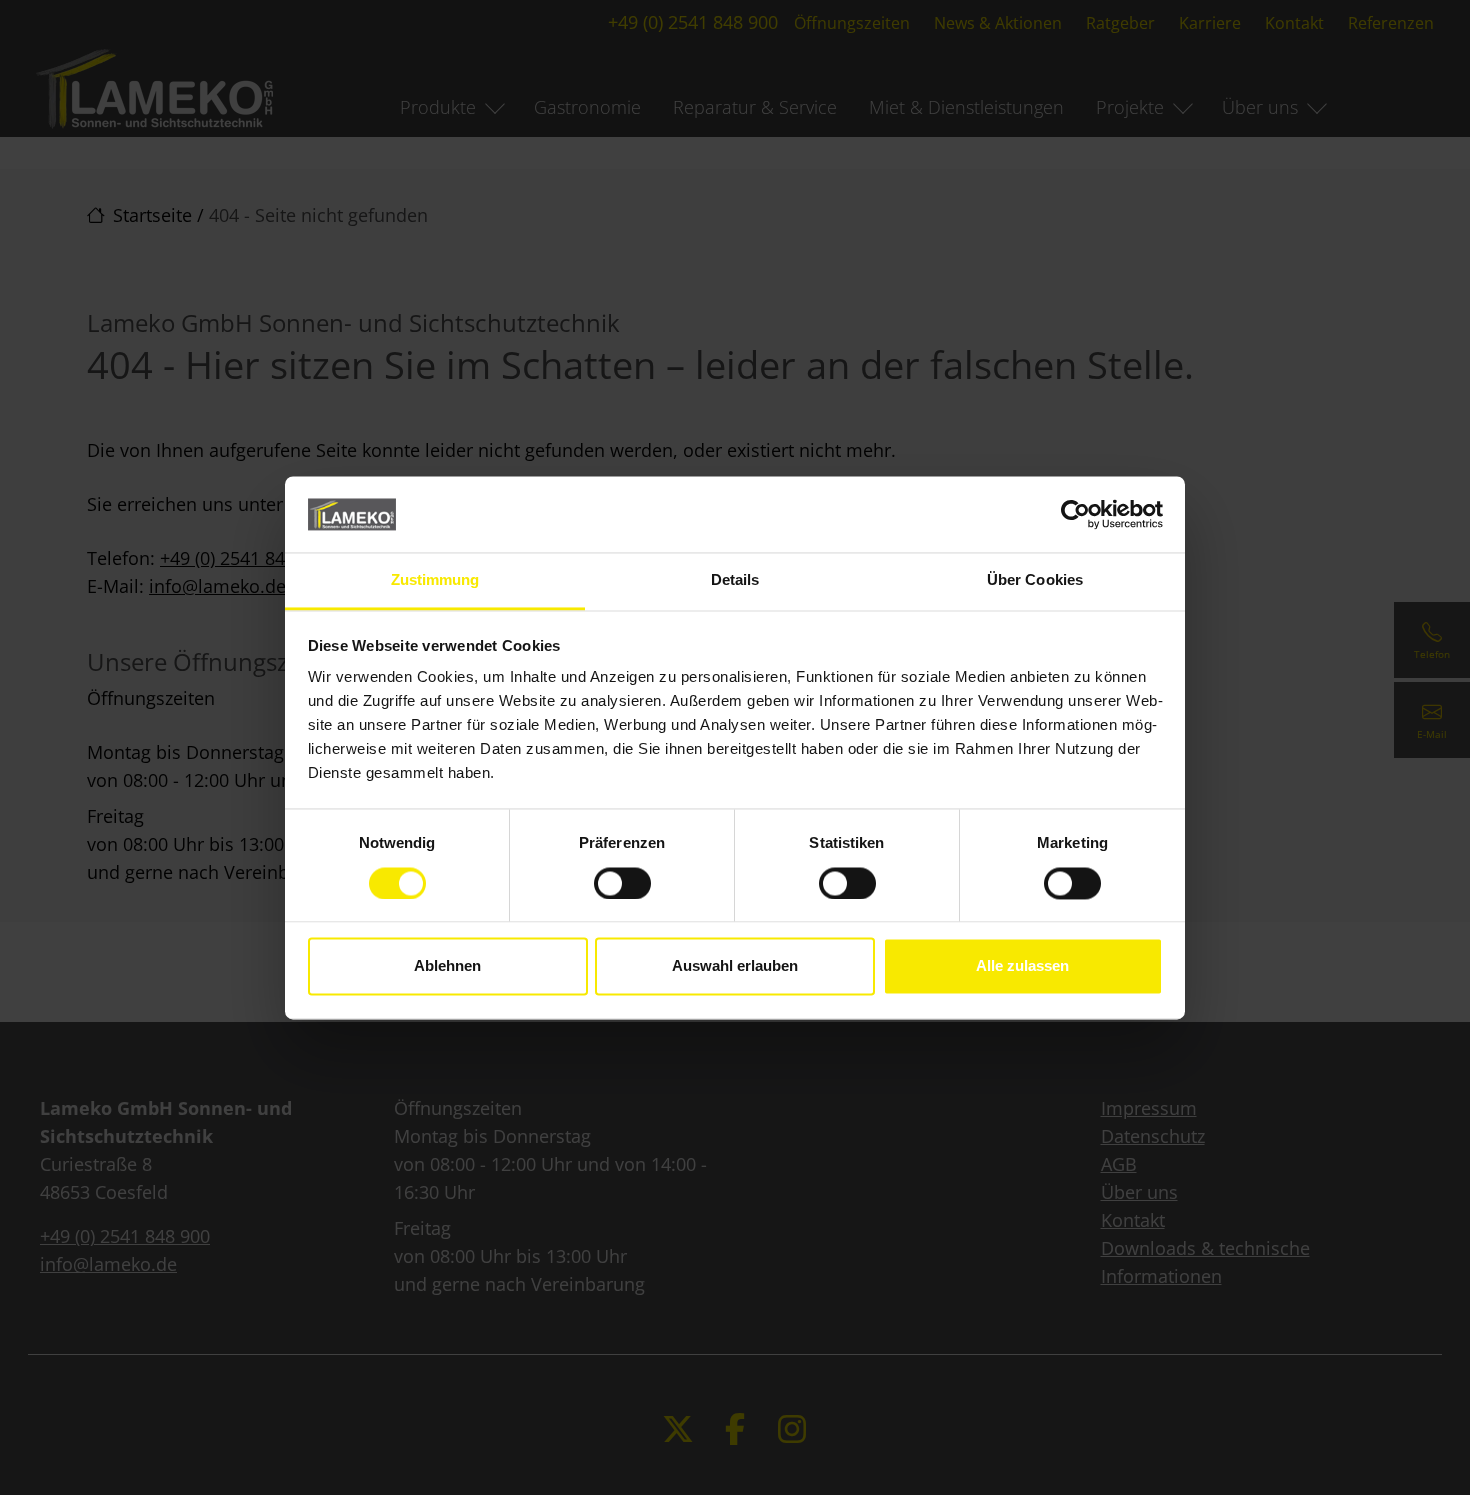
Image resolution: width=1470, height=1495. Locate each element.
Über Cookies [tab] (1035, 580)
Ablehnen (447, 966)
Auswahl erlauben (735, 966)
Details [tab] (735, 580)
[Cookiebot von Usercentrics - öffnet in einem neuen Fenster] (1075, 514)
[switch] (622, 883)
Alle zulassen (1022, 966)
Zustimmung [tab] (435, 580)
